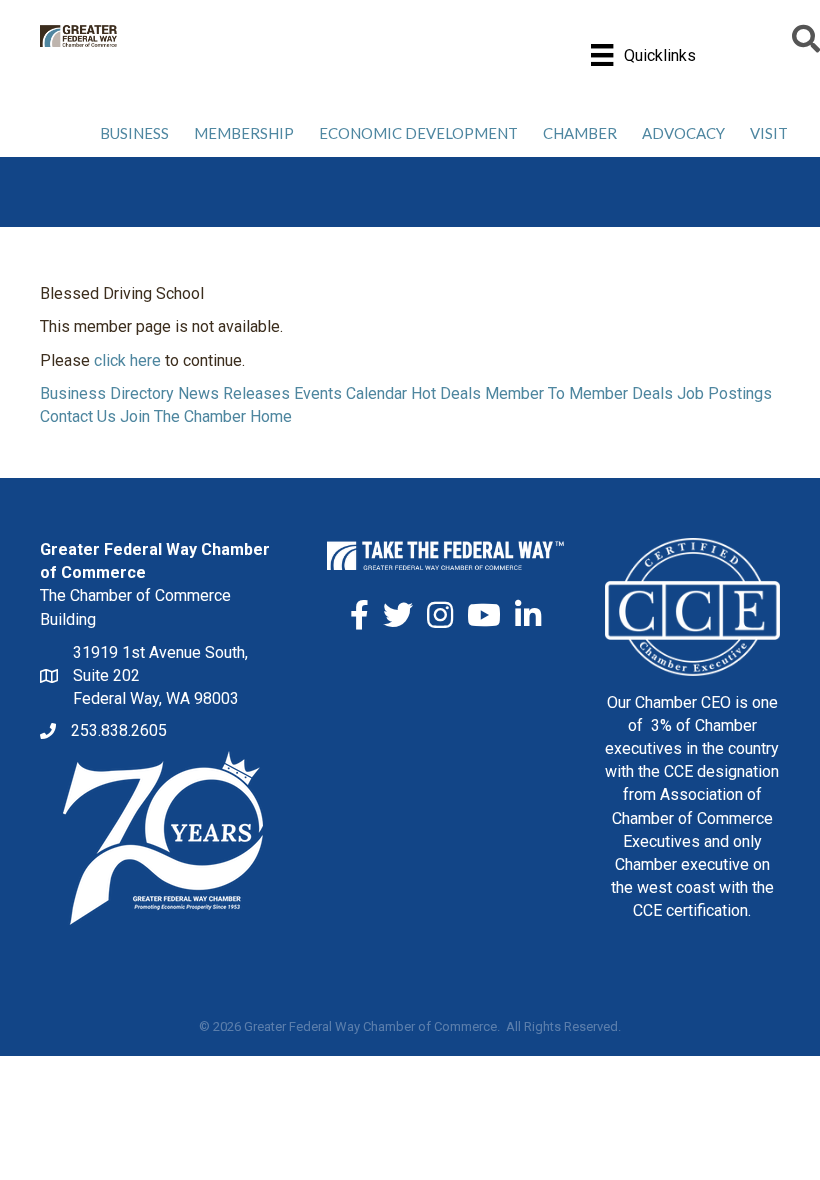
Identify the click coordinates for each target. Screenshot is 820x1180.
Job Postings (724, 393)
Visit (769, 133)
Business (134, 133)
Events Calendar (350, 393)
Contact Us (78, 416)
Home (271, 416)
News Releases (234, 393)
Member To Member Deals (579, 393)
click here (127, 360)
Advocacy (683, 133)
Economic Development (418, 133)
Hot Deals (446, 393)
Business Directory (107, 393)
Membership (244, 133)
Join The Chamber (183, 416)
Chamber (580, 133)
